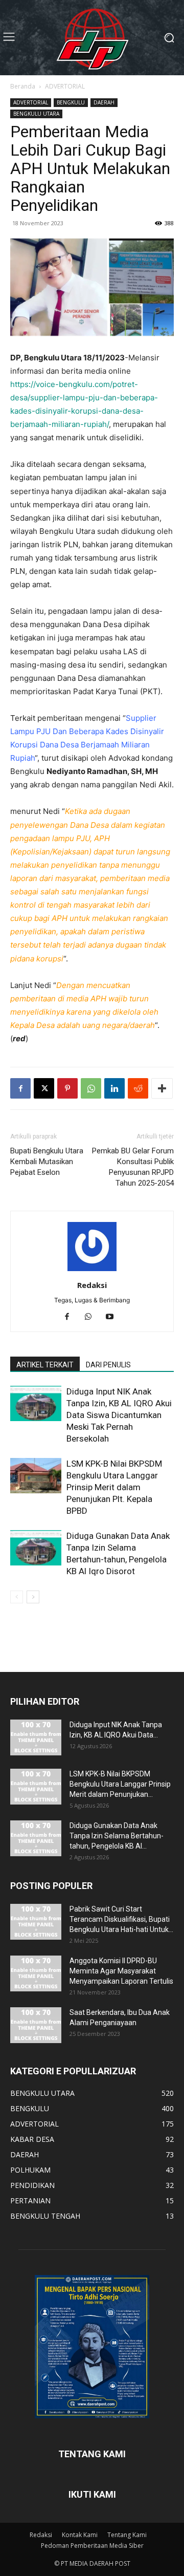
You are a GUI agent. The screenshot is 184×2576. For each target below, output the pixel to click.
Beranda (23, 86)
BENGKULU (71, 102)
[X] (44, 1088)
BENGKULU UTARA (36, 114)
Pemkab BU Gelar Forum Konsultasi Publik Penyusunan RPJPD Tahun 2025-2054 (133, 1167)
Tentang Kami (127, 2535)
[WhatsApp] (91, 1088)
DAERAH (104, 102)
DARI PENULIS (108, 1365)
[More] (162, 1088)
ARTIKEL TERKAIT (45, 1365)
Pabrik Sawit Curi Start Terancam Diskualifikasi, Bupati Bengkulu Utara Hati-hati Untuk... (121, 1919)
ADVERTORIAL (65, 86)
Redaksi (92, 1285)
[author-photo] (92, 1271)
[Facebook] (20, 1088)
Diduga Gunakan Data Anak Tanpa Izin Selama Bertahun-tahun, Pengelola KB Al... (117, 1836)
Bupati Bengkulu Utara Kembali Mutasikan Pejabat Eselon (47, 1162)
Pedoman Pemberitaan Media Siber (92, 2546)
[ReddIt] (138, 1088)
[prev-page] (17, 1597)
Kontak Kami (80, 2535)
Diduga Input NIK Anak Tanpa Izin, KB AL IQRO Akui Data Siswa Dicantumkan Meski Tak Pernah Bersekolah (119, 1415)
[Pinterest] (67, 1088)
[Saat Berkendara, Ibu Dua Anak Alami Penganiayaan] (36, 2025)
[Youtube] (114, 1317)
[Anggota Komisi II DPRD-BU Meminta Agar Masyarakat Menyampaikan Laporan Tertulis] (36, 1973)
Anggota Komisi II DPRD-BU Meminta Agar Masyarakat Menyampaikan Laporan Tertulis (121, 1971)
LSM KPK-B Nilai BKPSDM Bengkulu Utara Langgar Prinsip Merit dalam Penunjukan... (120, 1784)
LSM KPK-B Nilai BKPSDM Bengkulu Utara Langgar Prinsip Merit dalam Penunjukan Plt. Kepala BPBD (114, 1487)
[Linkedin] (114, 1088)
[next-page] (33, 1597)
